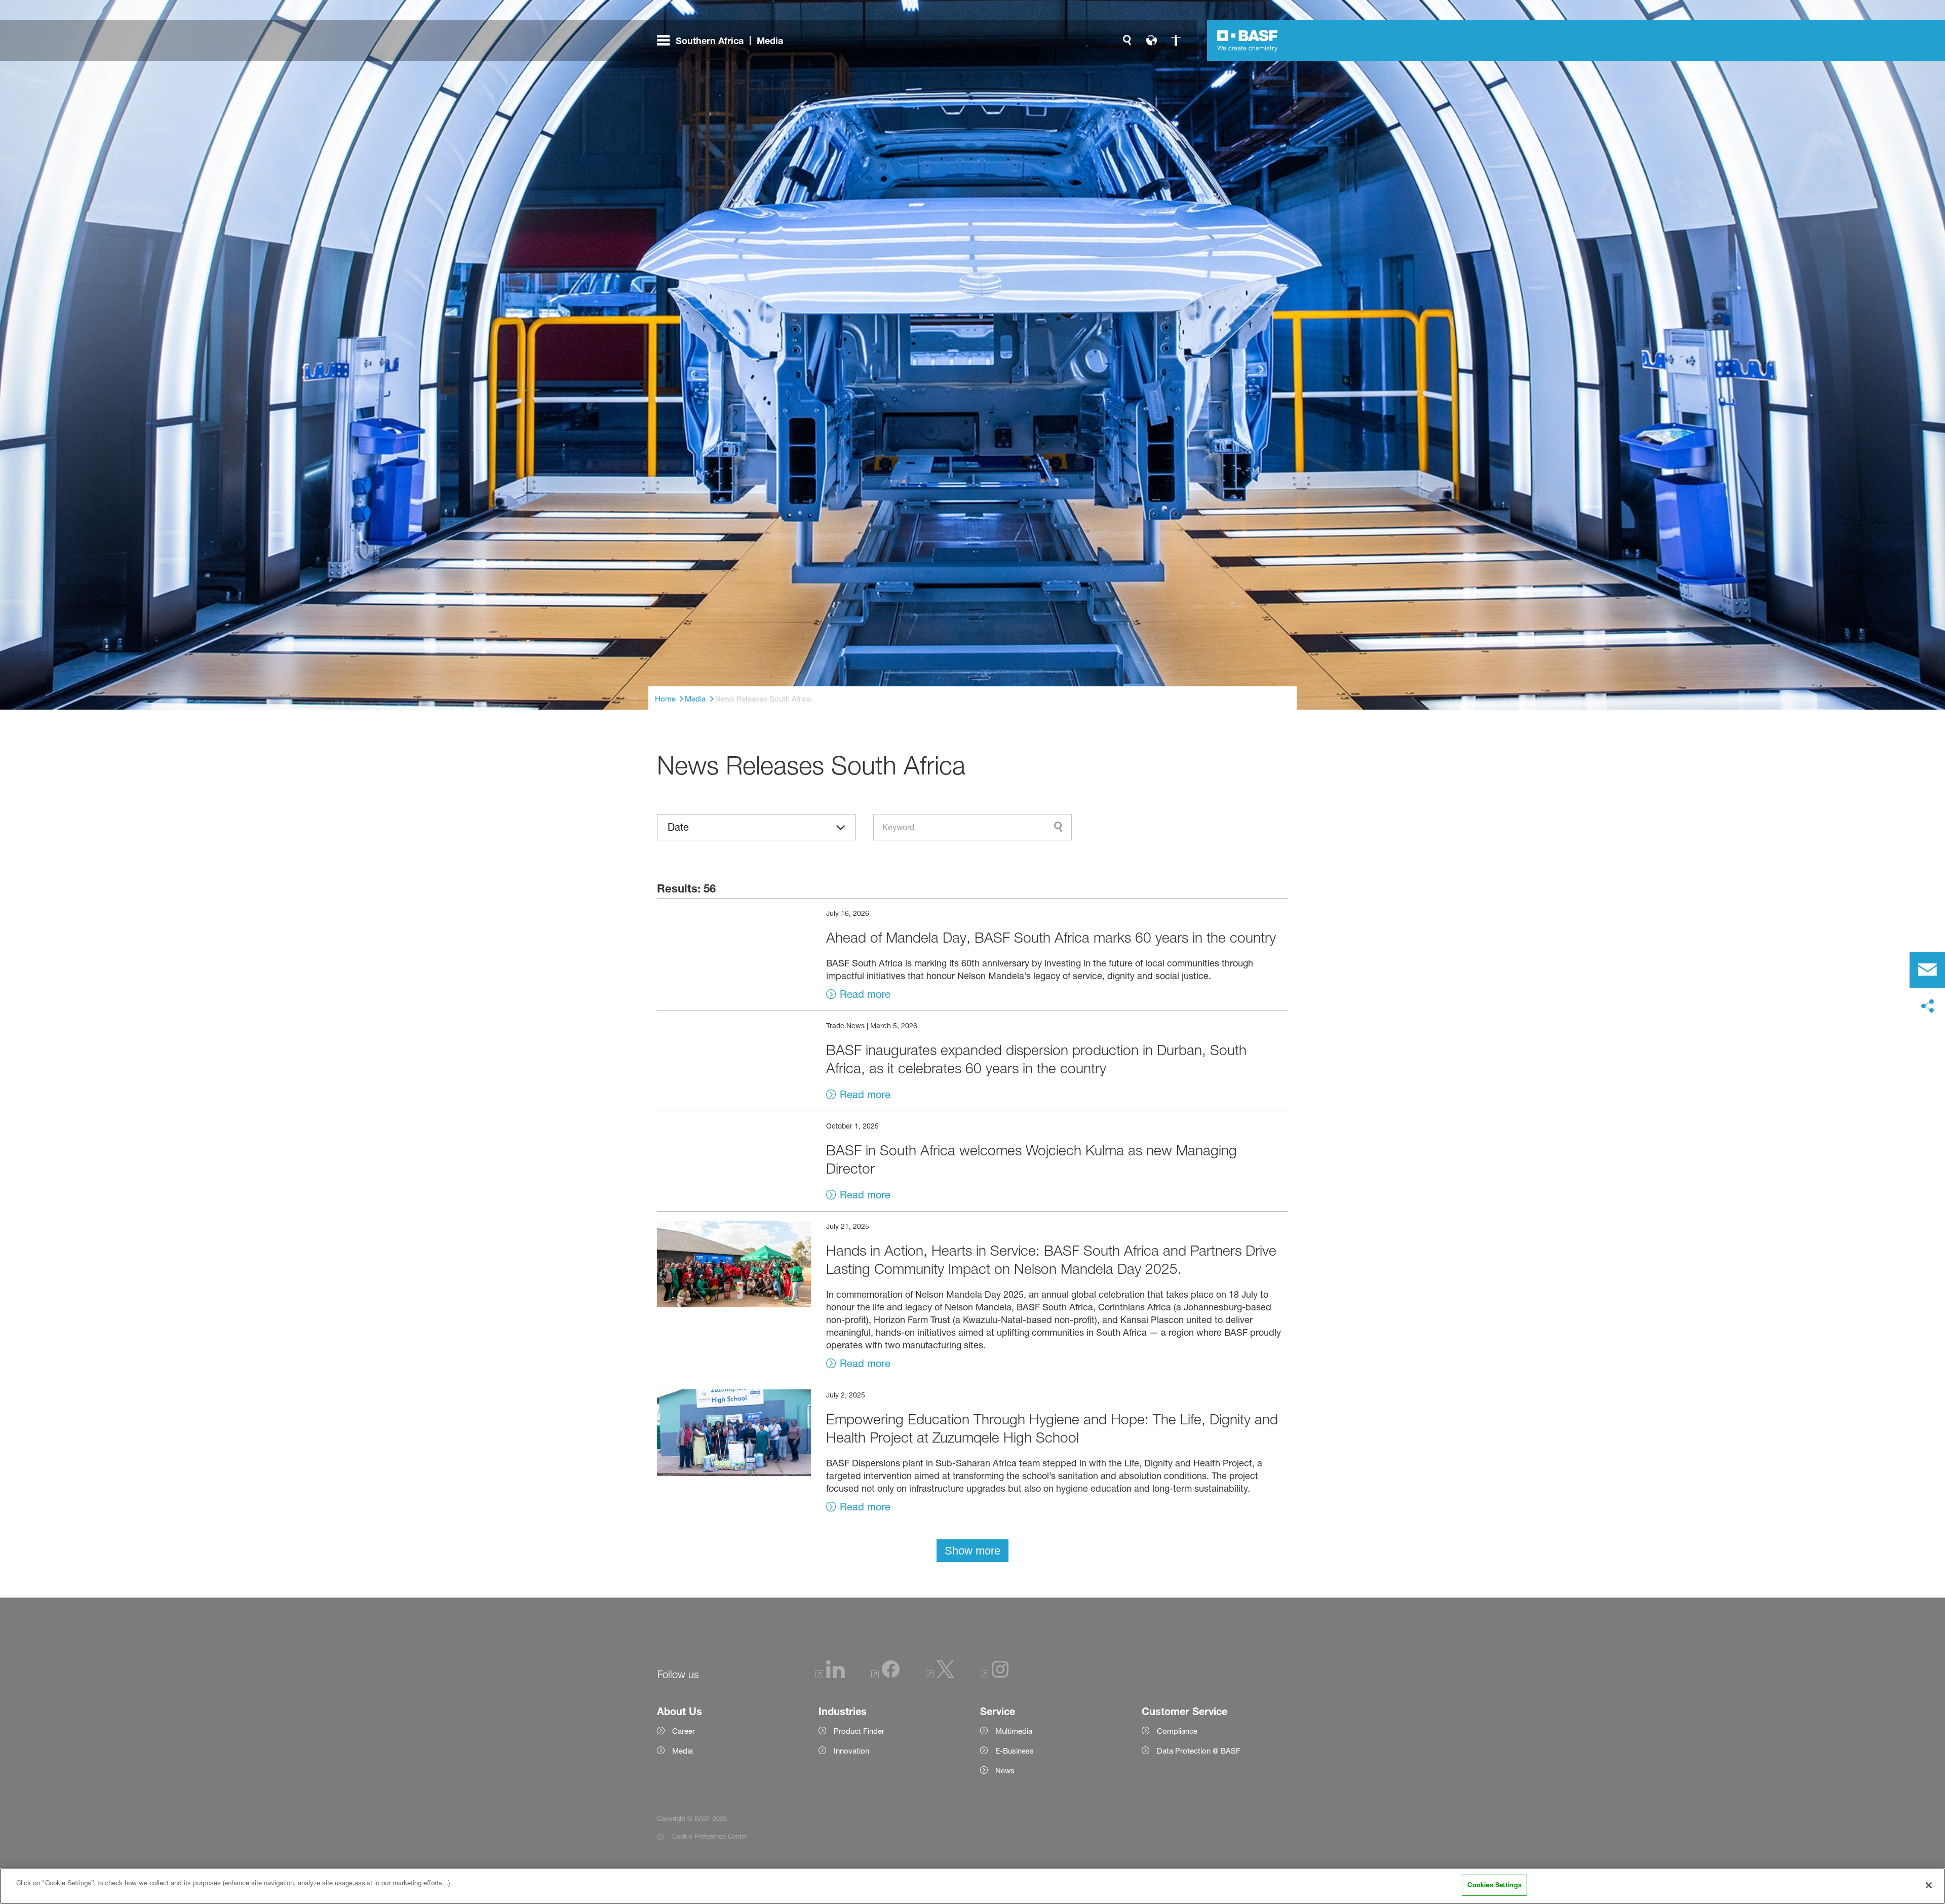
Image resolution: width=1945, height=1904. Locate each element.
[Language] (1151, 41)
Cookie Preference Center (710, 1836)
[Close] (1929, 1885)
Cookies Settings (1494, 1885)
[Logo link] (1248, 41)
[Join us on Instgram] (995, 1675)
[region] (972, 1886)
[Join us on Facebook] (885, 1675)
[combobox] (972, 827)
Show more (972, 1551)
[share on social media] (1927, 1006)
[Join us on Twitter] (940, 1675)
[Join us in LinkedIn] (830, 1675)
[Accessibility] (1176, 41)
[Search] (1127, 41)
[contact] (1927, 970)
